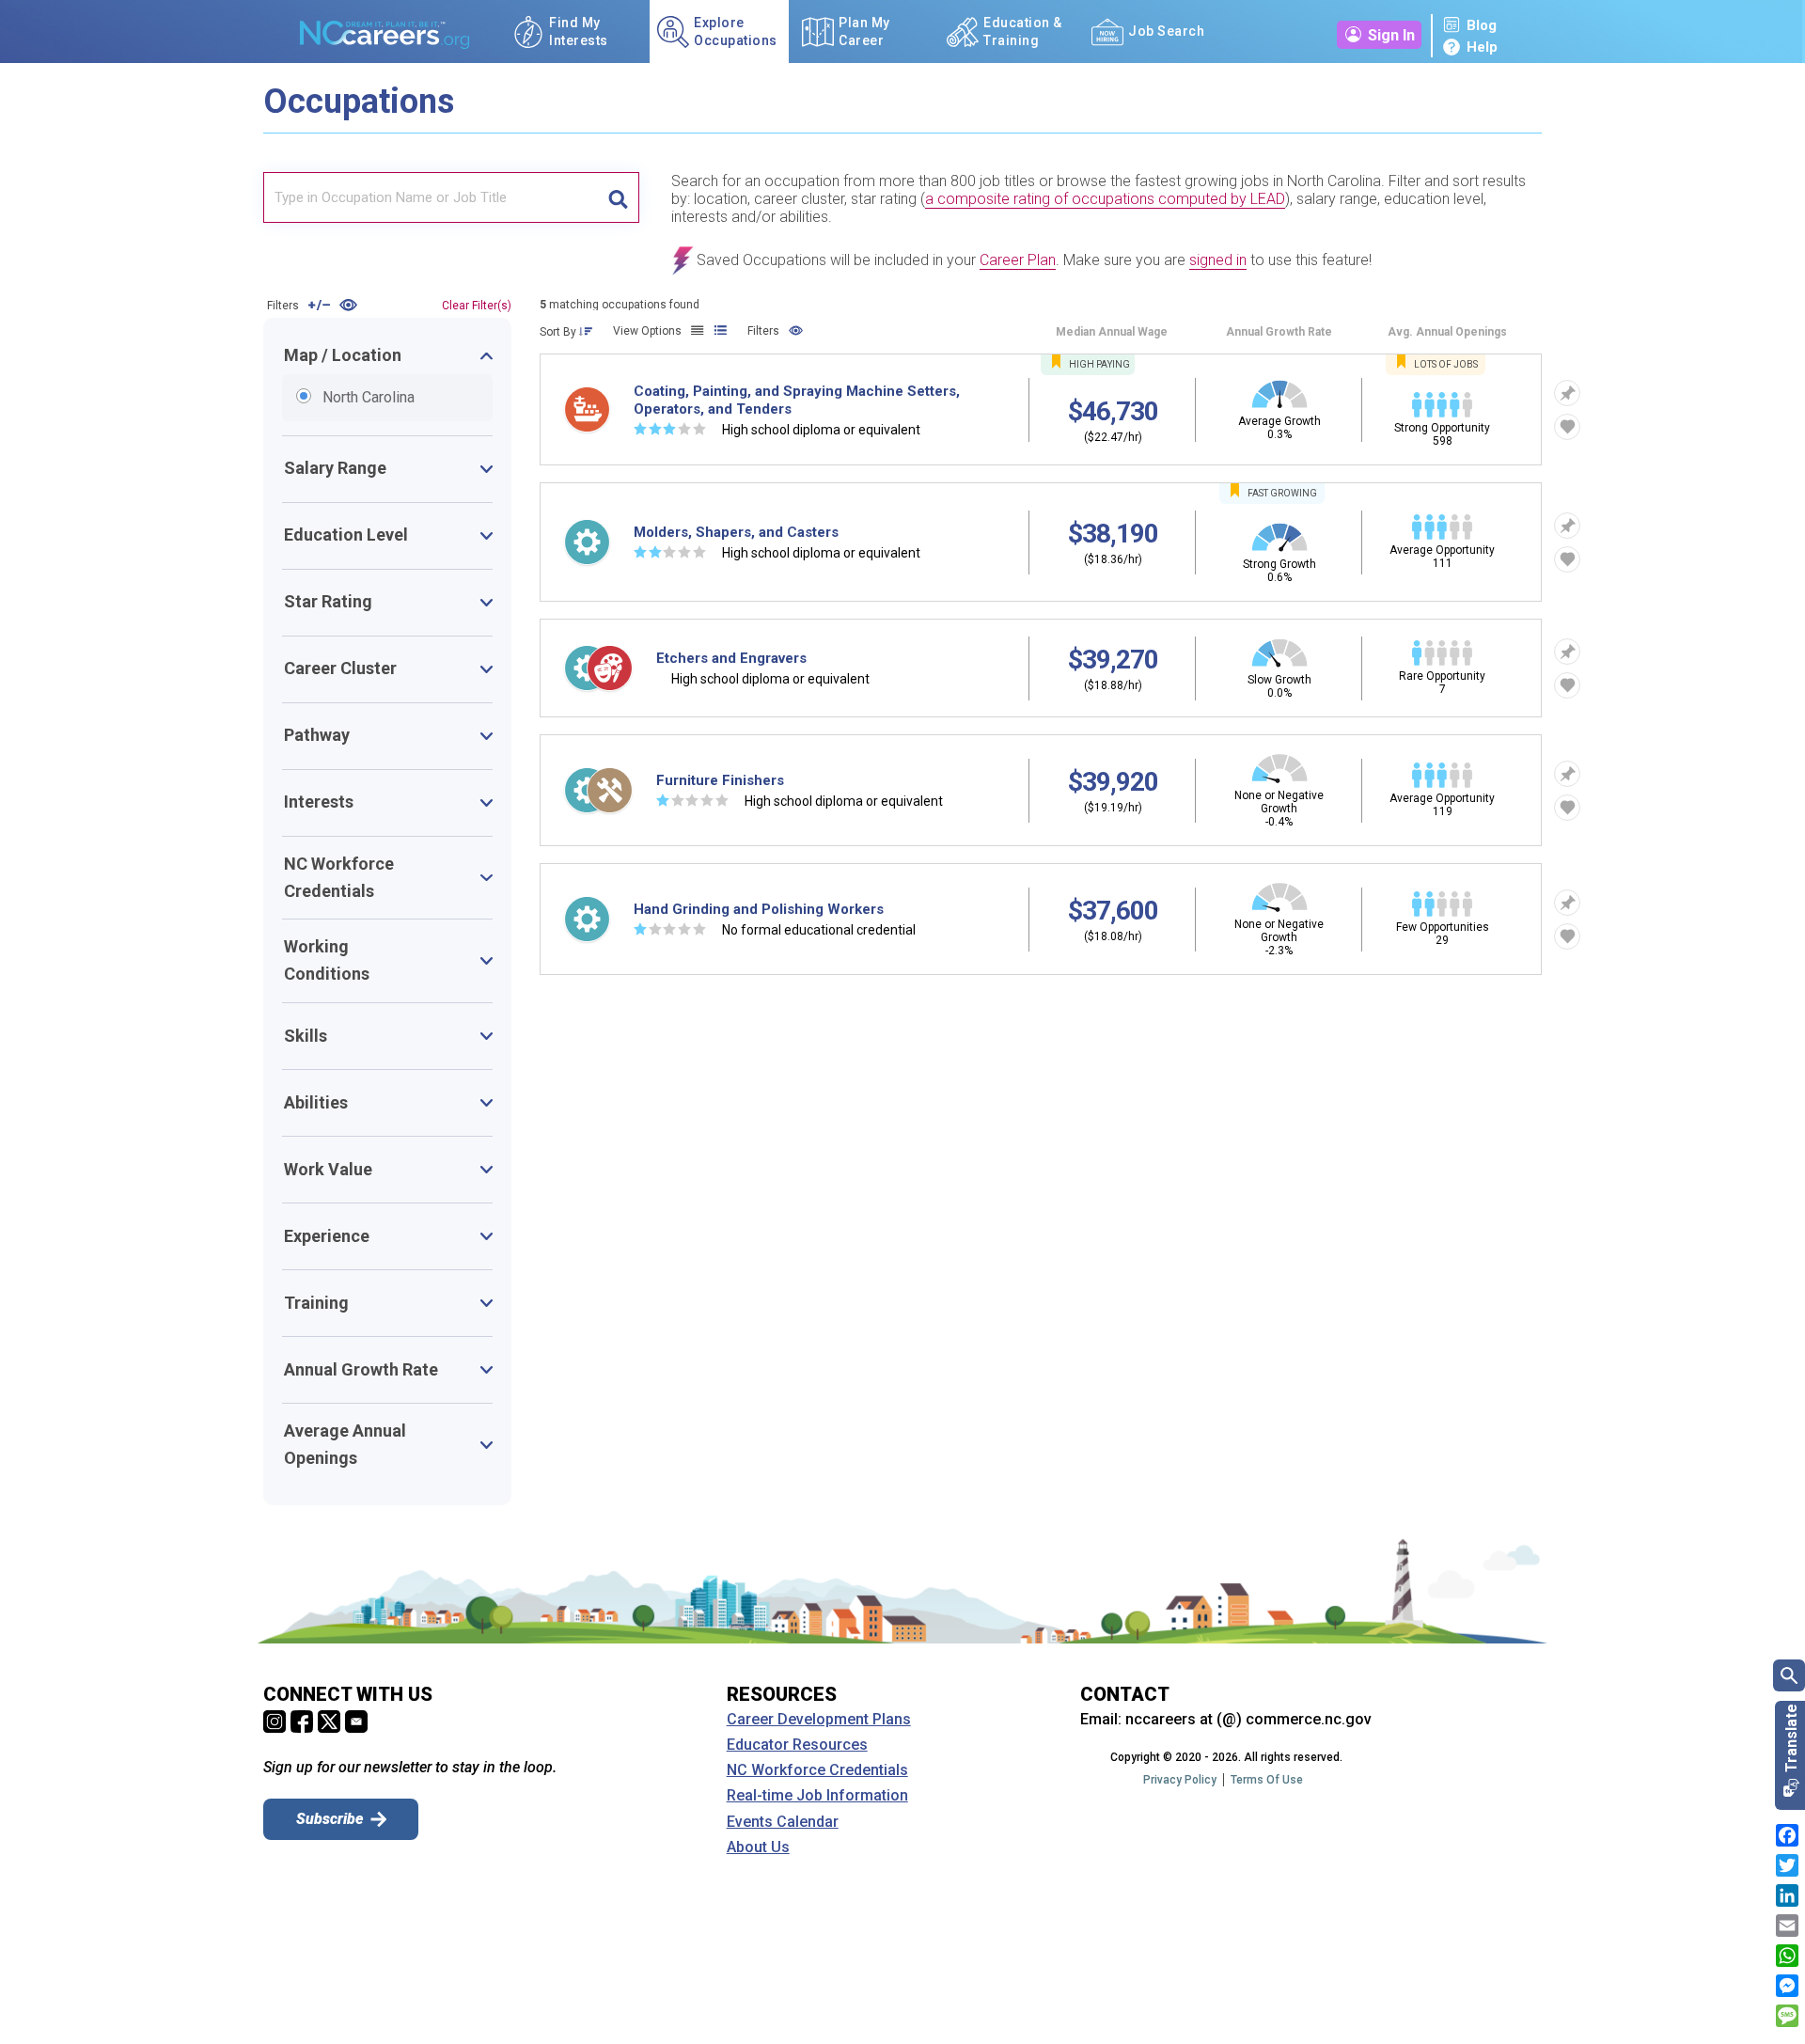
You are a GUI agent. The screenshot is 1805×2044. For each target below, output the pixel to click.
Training (316, 1303)
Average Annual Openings (345, 1444)
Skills (306, 1036)
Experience (327, 1236)
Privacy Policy (1180, 1780)
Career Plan (1018, 260)
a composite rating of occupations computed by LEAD (1105, 199)
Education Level (346, 535)
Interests (319, 802)
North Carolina (309, 396)
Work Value (328, 1169)
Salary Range (335, 468)
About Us (758, 1847)
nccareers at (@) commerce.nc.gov (1248, 1719)
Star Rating (328, 601)
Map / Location (343, 355)
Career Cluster (340, 668)
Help (1482, 47)
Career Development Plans (819, 1720)
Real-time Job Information (817, 1796)
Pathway (317, 735)
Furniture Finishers (720, 780)
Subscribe (330, 1819)
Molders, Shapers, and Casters (736, 532)
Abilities (316, 1102)
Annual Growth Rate (361, 1369)
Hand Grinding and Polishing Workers (759, 909)
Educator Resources (797, 1745)
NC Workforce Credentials (339, 877)
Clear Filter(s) (477, 306)
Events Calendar (783, 1822)
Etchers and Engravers (731, 658)
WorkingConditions (327, 960)
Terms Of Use (1267, 1780)
